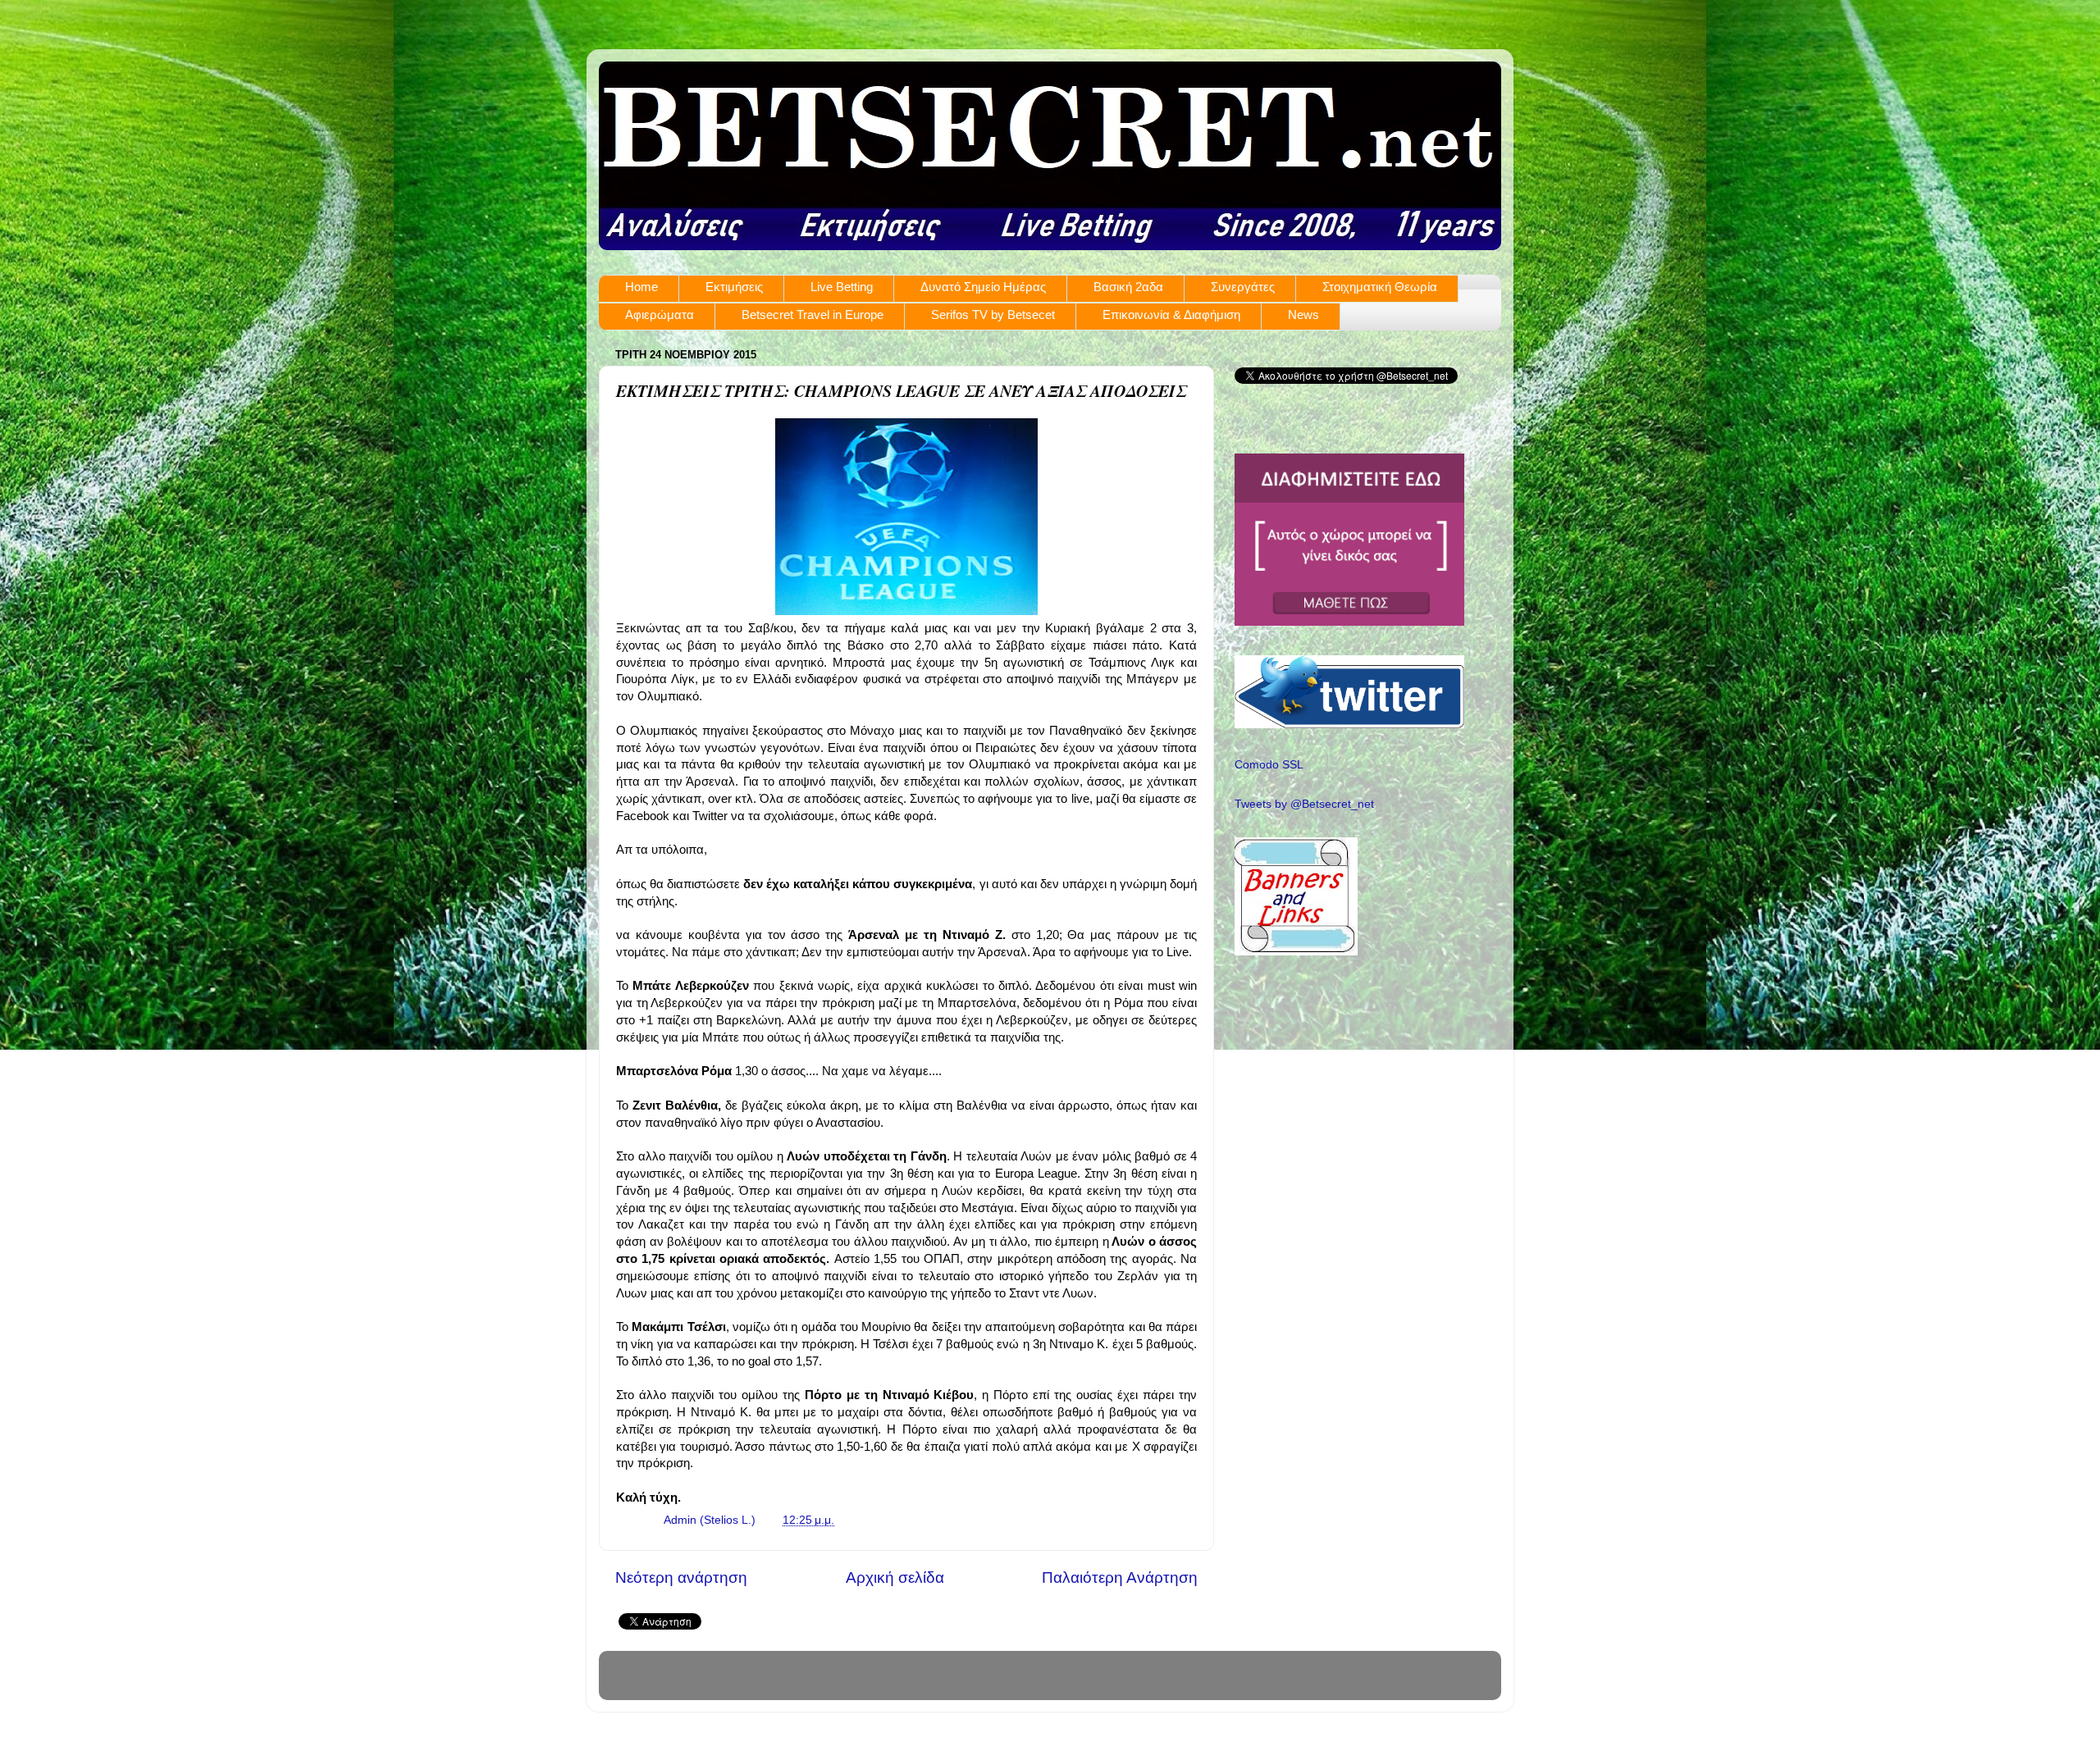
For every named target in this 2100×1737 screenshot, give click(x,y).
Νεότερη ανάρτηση (681, 1577)
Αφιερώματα (660, 315)
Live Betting (842, 287)
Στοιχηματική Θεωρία (1380, 287)
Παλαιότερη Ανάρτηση (1120, 1577)
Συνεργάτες (1243, 287)
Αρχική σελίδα (895, 1577)
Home (641, 287)
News (1303, 315)
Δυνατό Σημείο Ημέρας (983, 287)
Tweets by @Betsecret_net (1304, 804)
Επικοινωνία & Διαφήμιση (1171, 315)
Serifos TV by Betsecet (993, 315)
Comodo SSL (1269, 765)
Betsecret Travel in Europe (813, 315)
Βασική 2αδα (1128, 287)
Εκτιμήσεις (734, 287)
